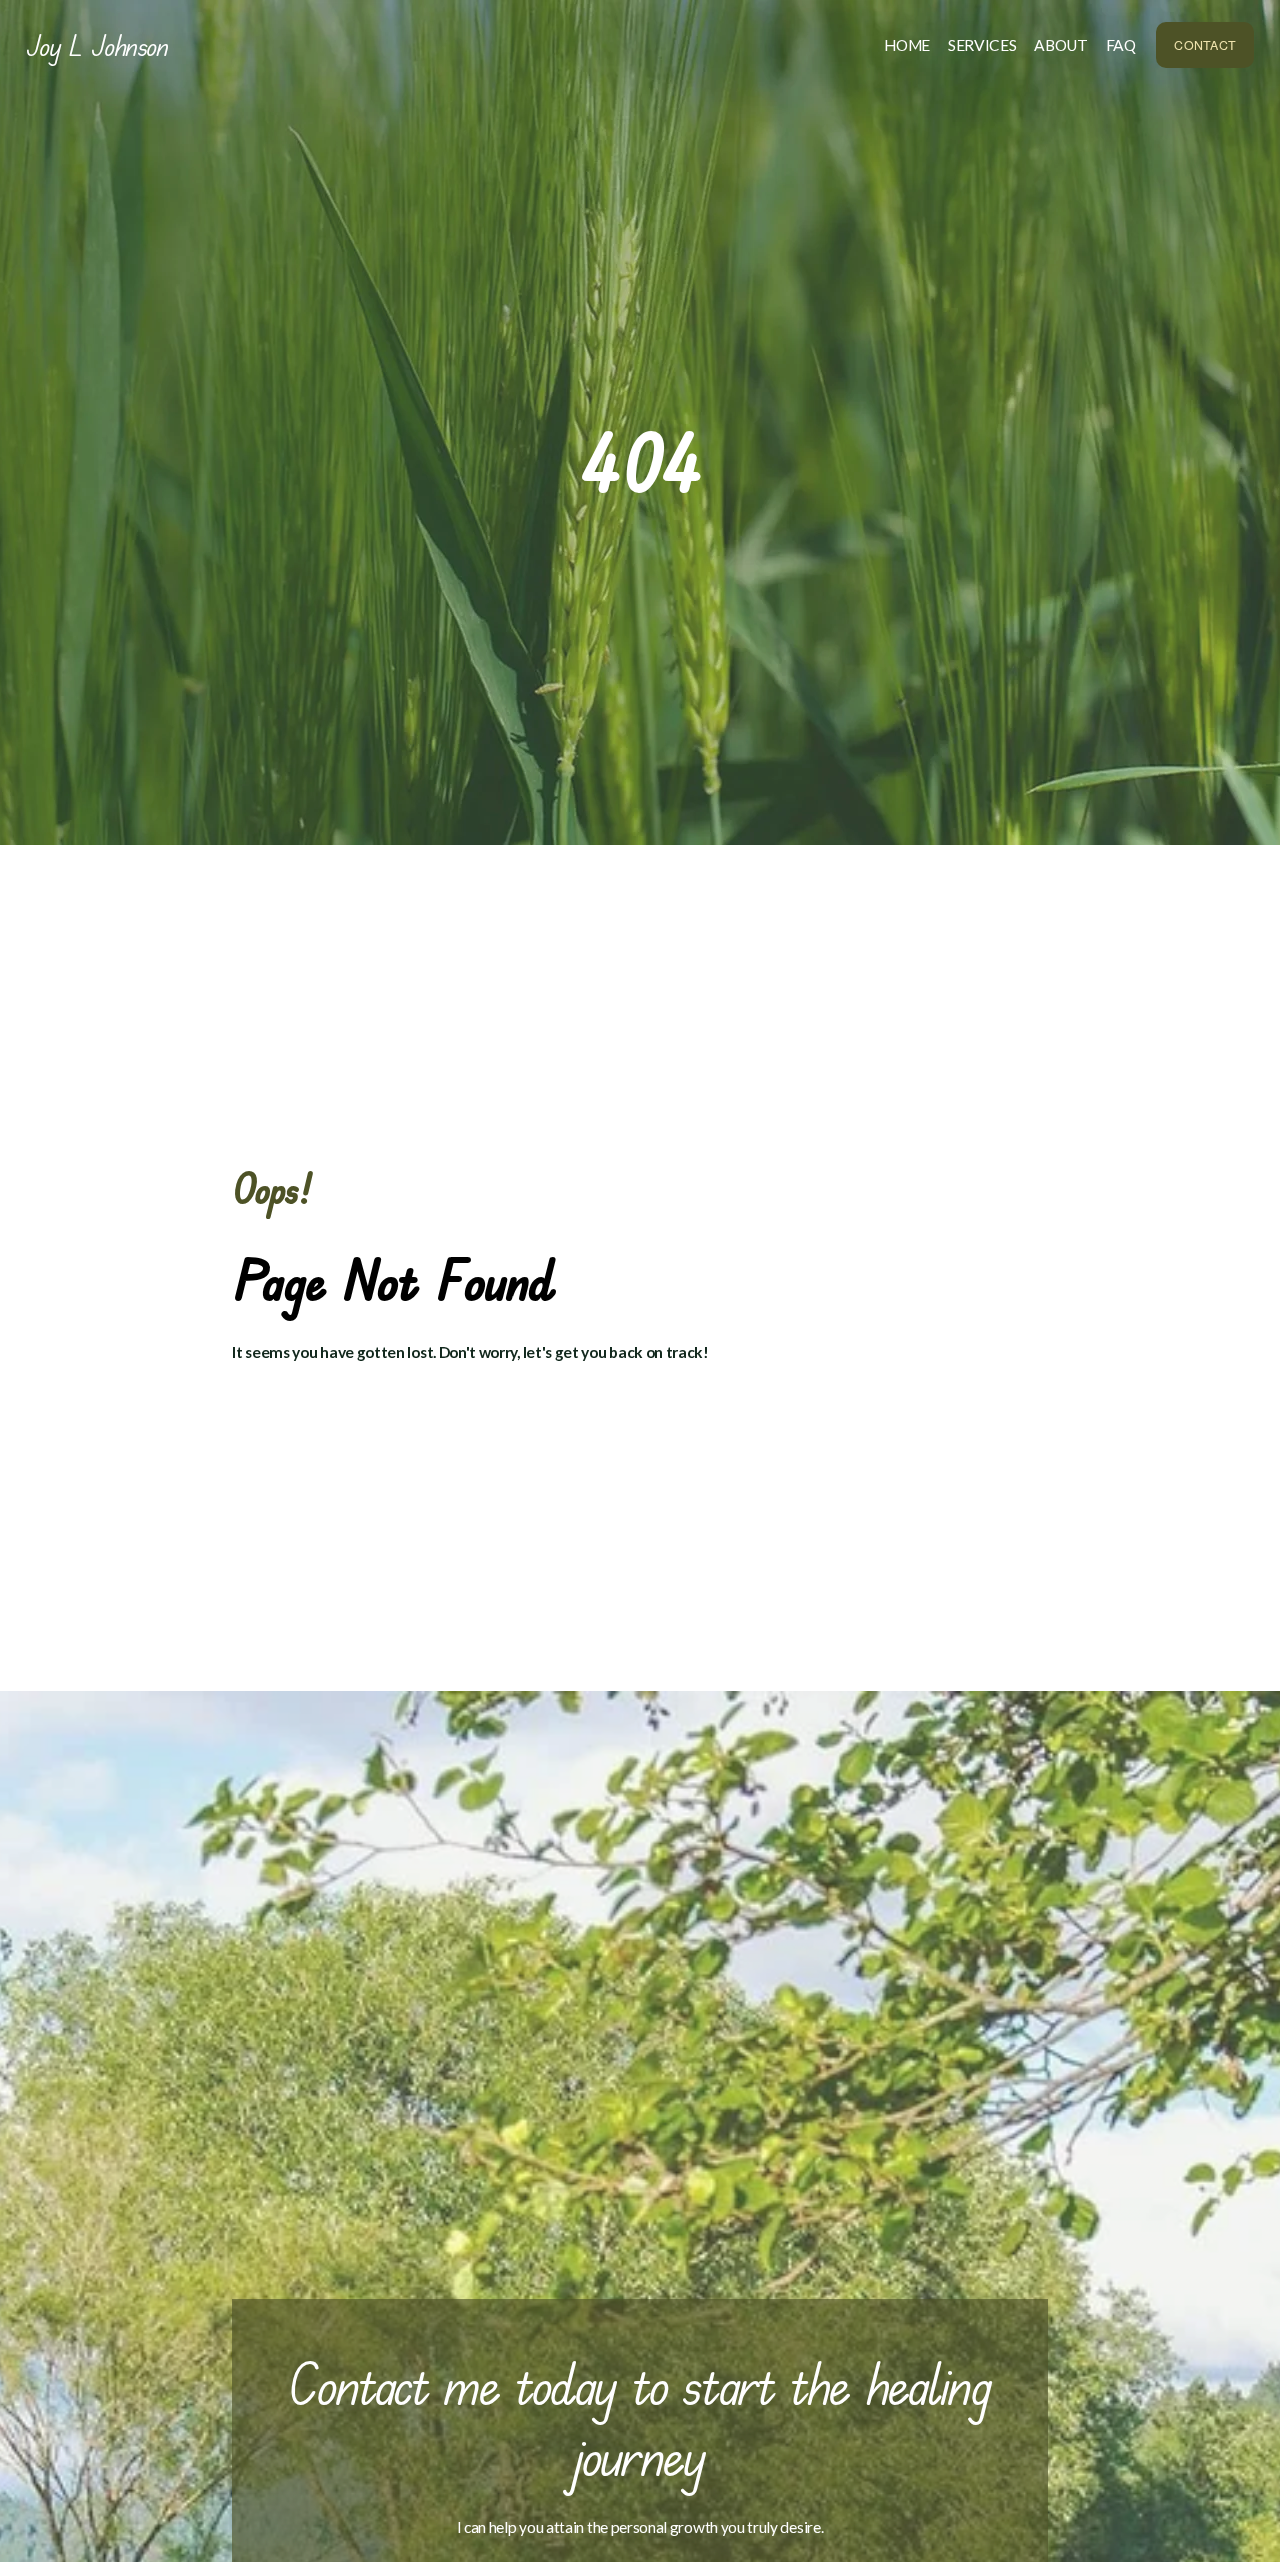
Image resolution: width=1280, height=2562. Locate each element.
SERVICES (982, 45)
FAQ (1121, 45)
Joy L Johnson (97, 44)
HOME (907, 45)
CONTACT (1205, 45)
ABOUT (1060, 45)
